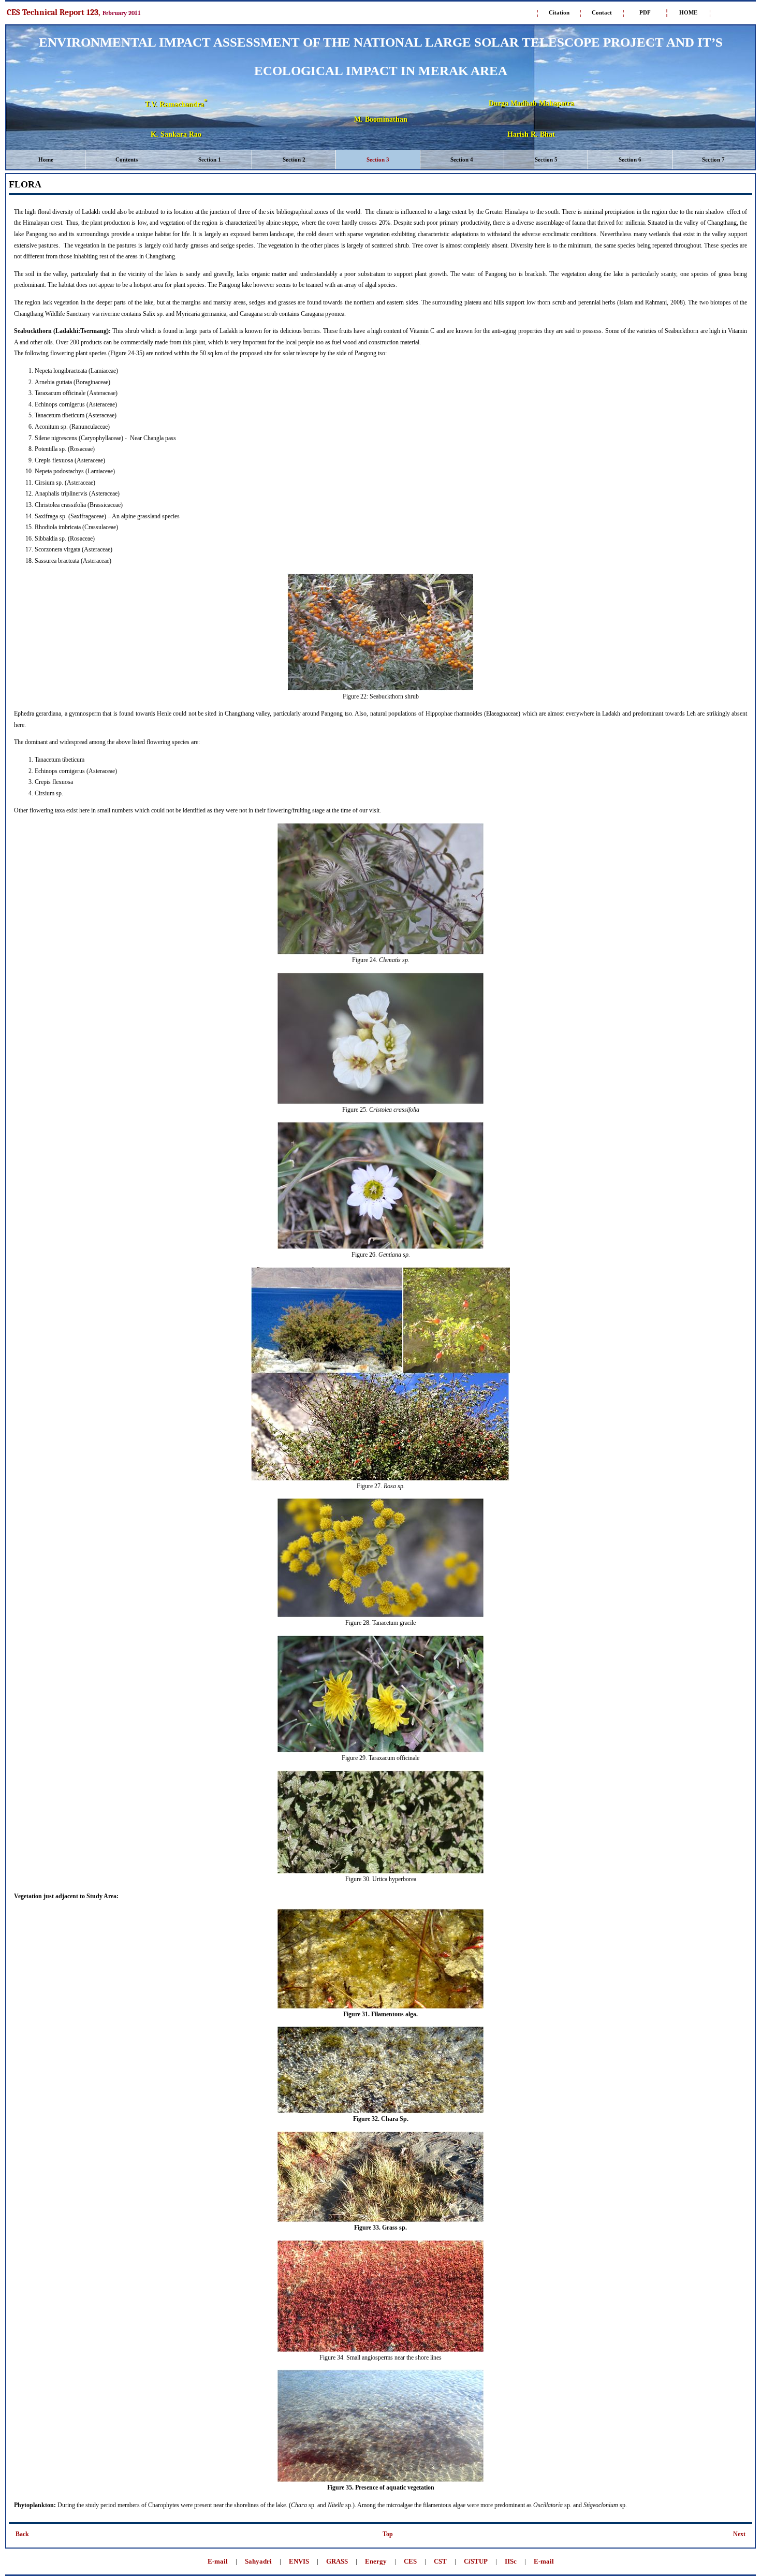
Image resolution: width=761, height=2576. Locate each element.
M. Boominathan (381, 119)
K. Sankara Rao (176, 134)
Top (388, 2534)
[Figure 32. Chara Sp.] (380, 2112)
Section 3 (378, 159)
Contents (127, 159)
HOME (688, 12)
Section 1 (210, 159)
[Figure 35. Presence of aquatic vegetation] (380, 2480)
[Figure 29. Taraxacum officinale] (380, 1751)
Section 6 (630, 159)
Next (739, 2534)
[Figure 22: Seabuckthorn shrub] (380, 689)
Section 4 (462, 159)
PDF (645, 12)
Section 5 (546, 159)
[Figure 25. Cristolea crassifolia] (380, 1102)
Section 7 (713, 159)
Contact (602, 12)
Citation (559, 12)
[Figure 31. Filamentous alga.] (380, 2007)
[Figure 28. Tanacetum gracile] (380, 1616)
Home (46, 159)
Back (22, 2534)
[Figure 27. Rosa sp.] (380, 1479)
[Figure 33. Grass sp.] (380, 2220)
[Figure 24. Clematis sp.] (380, 953)
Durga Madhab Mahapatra (531, 103)
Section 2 (294, 159)
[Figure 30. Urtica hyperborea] (380, 1872)
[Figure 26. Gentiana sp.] (380, 1247)
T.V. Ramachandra (176, 104)
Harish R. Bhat (531, 134)
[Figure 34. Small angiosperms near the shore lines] (380, 2350)
